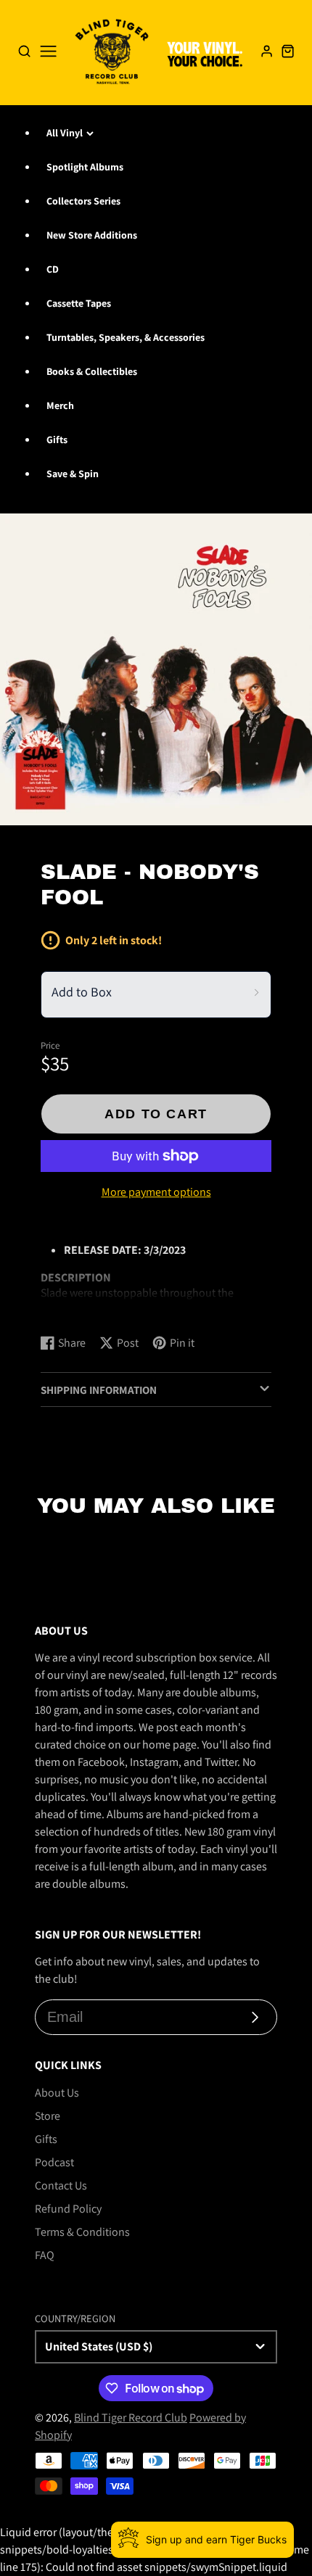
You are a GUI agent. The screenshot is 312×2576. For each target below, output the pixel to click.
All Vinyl (65, 133)
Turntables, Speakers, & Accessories (126, 337)
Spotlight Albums (85, 167)
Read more (69, 1309)
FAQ (45, 2255)
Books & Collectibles (92, 371)
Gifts (57, 439)
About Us (57, 2093)
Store (48, 2116)
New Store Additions (92, 235)
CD (53, 269)
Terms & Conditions (82, 2232)
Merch (60, 405)
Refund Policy (68, 2209)
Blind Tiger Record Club (131, 2418)
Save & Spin (73, 474)
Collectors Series (83, 201)
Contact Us (61, 2185)
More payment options (156, 1192)
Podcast (54, 2162)
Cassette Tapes (79, 303)
